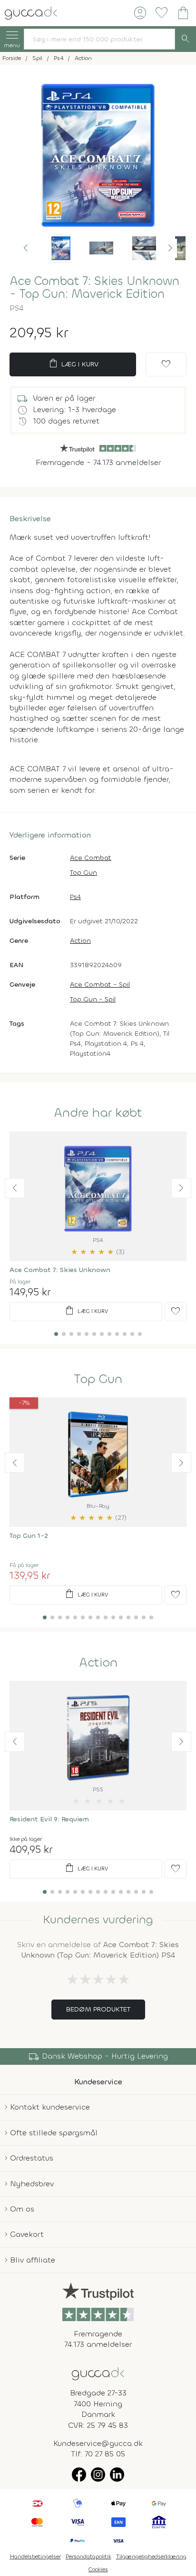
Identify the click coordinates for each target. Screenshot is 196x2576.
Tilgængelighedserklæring (151, 2556)
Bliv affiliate (33, 2260)
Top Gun (83, 873)
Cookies (98, 2569)
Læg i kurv (73, 364)
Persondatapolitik (88, 2556)
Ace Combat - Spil (100, 985)
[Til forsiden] (31, 12)
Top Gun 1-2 (29, 1536)
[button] (26, 248)
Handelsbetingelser (35, 2556)
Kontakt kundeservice (50, 2107)
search (186, 39)
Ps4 (75, 897)
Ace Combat (91, 858)
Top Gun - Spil (93, 999)
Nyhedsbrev (32, 2184)
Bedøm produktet (98, 2009)
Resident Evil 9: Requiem (49, 1819)
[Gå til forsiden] (98, 2373)
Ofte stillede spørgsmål (54, 2133)
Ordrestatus (32, 2158)
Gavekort (27, 2234)
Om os (22, 2209)
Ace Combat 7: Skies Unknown (60, 1270)
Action (80, 941)
